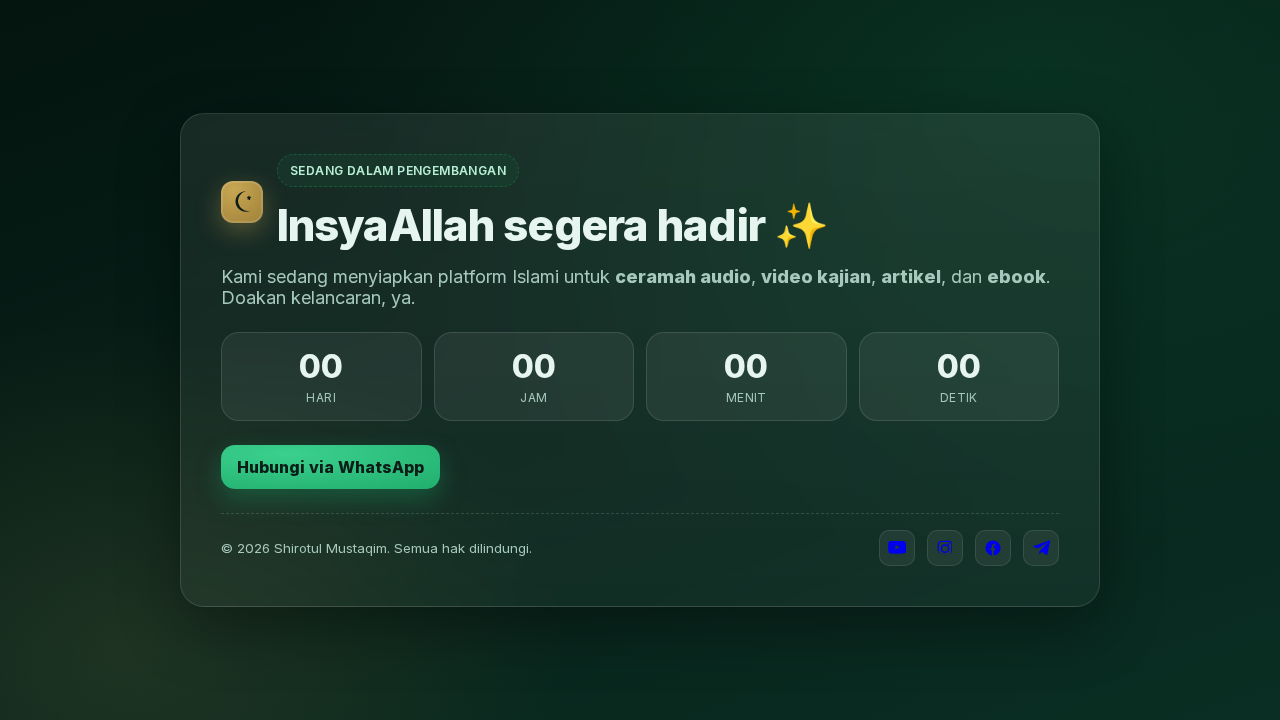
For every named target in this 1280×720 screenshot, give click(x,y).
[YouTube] (897, 548)
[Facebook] (993, 548)
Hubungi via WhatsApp (330, 467)
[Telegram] (1041, 548)
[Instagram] (945, 548)
